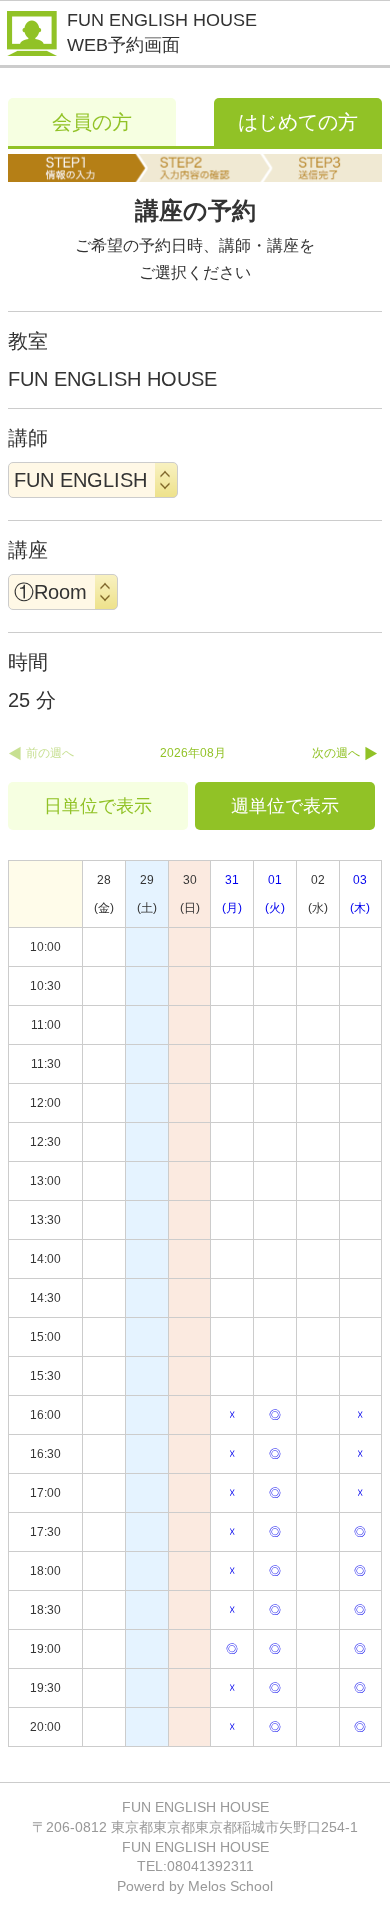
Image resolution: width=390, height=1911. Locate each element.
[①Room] (63, 592)
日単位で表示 (98, 806)
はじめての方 (298, 122)
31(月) (232, 894)
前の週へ (50, 753)
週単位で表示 (285, 806)
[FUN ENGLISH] (93, 480)
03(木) (360, 894)
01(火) (275, 894)
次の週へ (336, 753)
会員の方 (92, 122)
